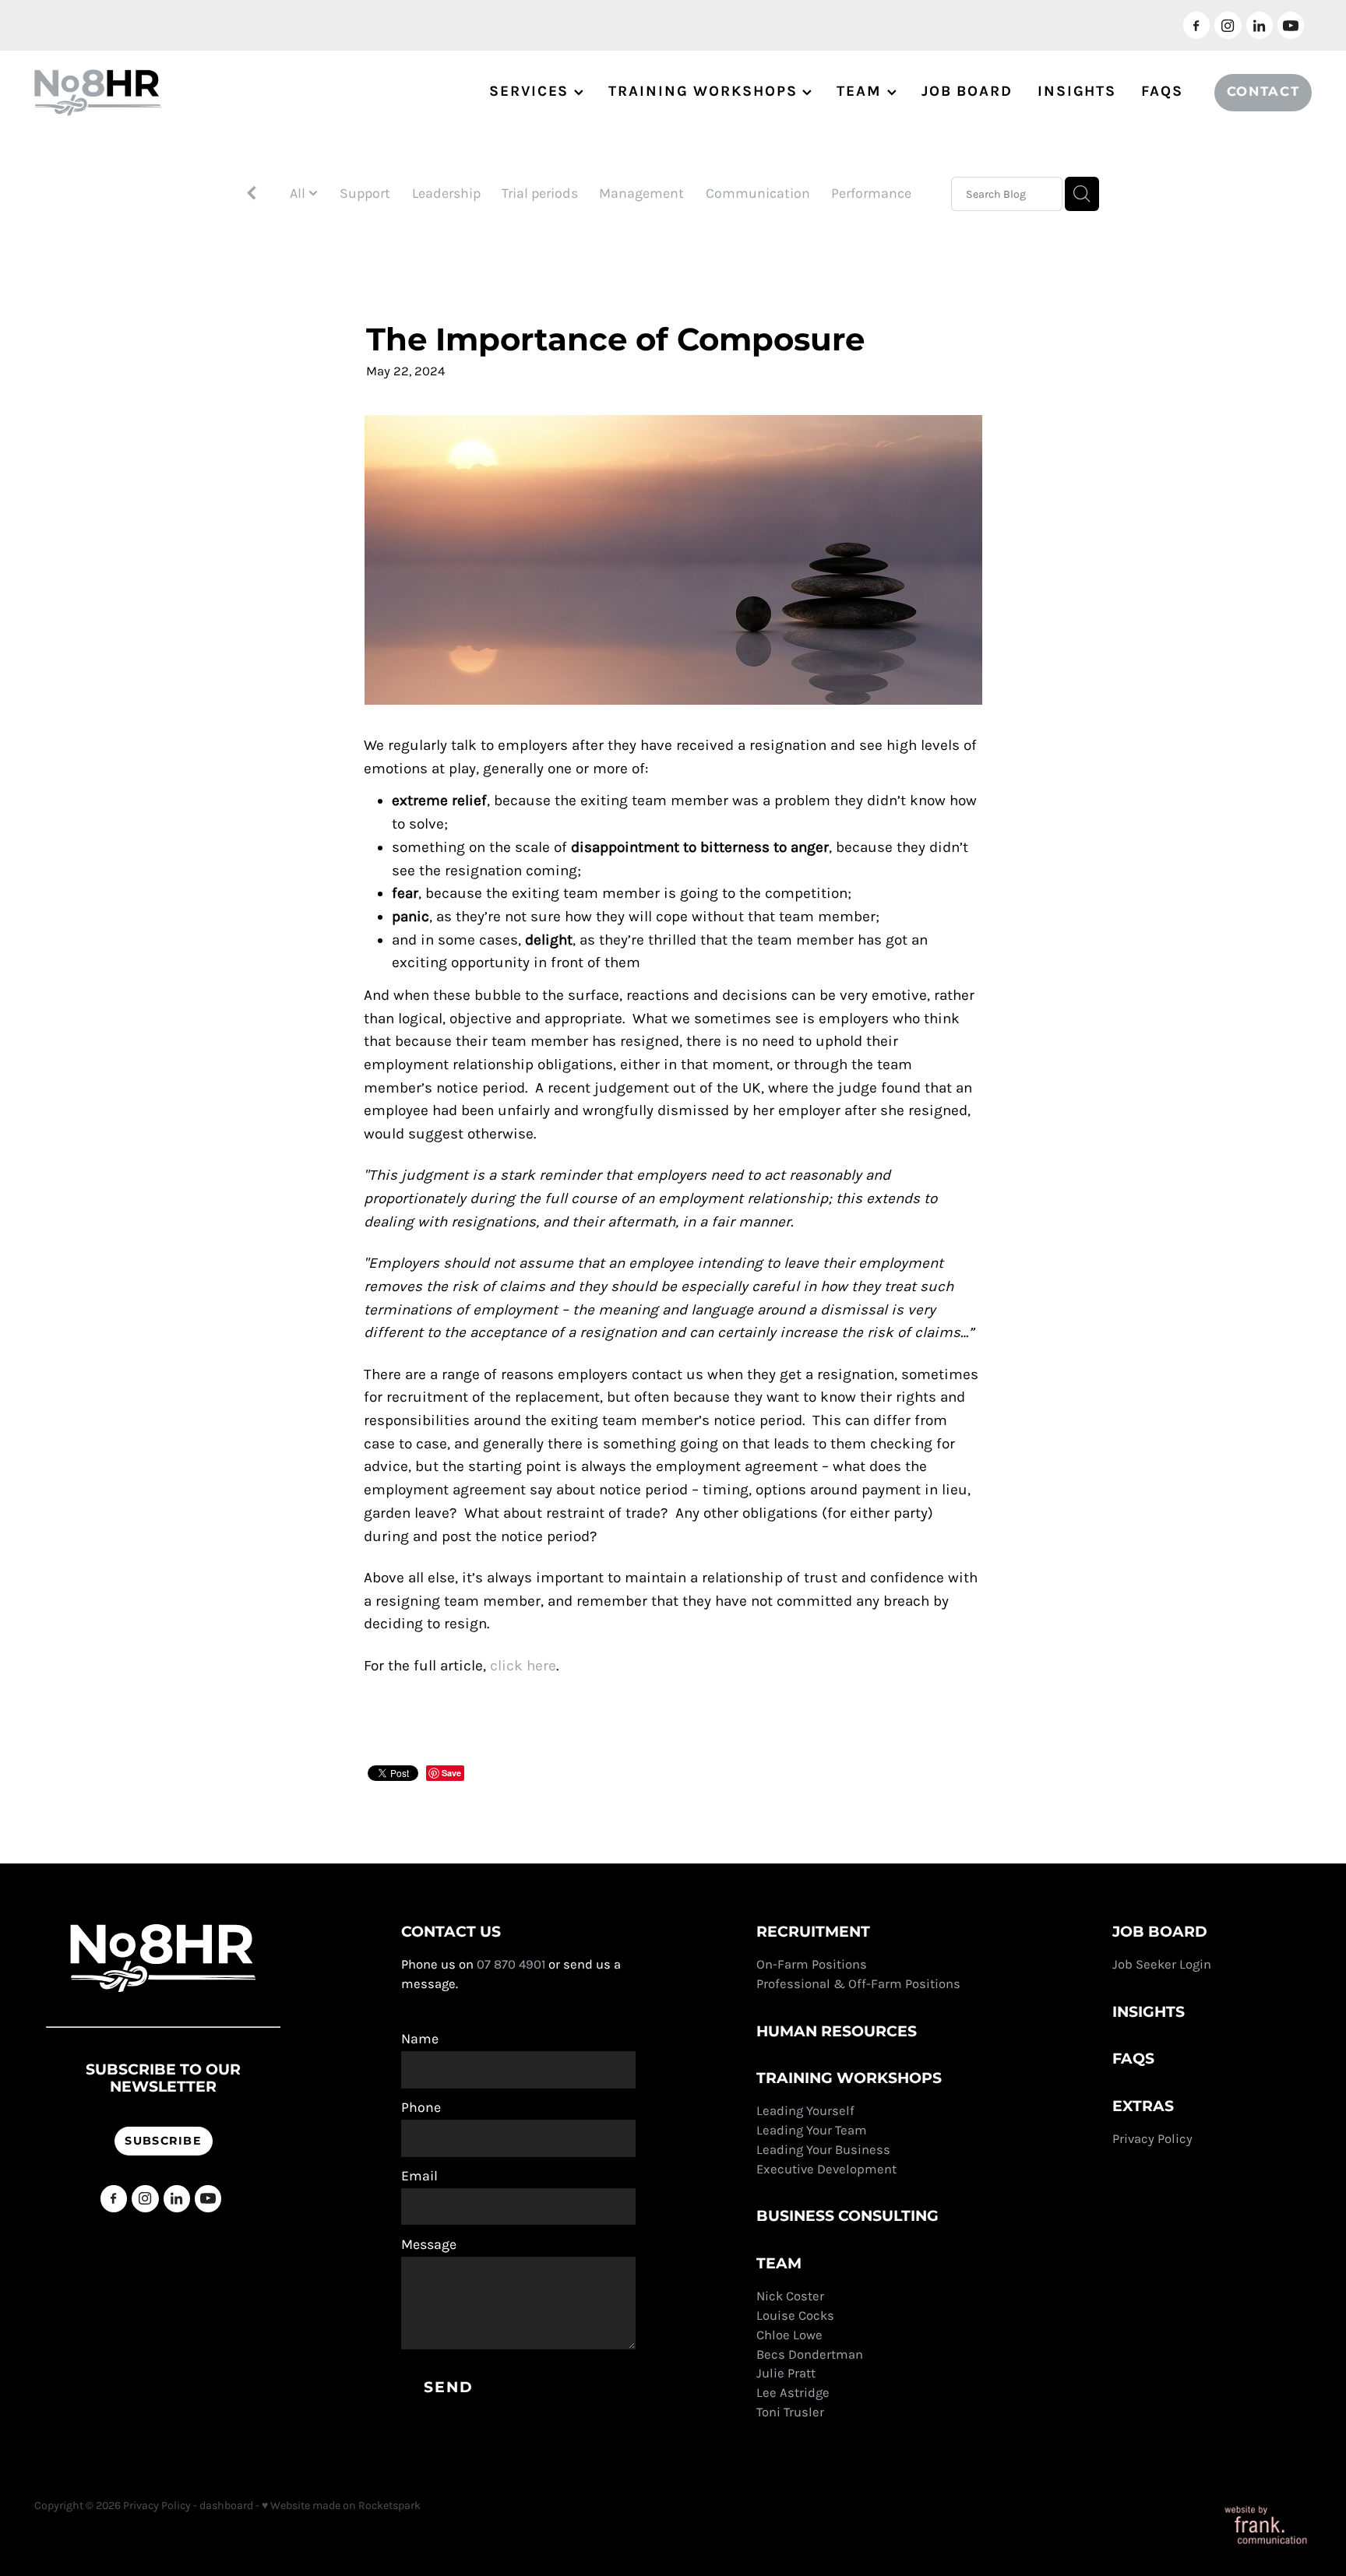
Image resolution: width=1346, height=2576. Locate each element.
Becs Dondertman (810, 2354)
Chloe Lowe (789, 2335)
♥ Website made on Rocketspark (341, 2506)
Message (429, 2245)
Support (365, 193)
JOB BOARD (967, 91)
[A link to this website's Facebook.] (1196, 25)
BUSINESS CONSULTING (847, 2217)
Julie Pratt (786, 2373)
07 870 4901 (511, 1964)
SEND (449, 2388)
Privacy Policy (1154, 2139)
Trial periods (540, 193)
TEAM (862, 91)
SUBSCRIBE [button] (163, 2141)
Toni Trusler (790, 2412)
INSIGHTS (1077, 91)
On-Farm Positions (812, 1964)
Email (419, 2177)
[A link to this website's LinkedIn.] (1260, 25)
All (299, 193)
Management (641, 193)
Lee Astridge (793, 2393)
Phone (421, 2108)
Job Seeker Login (1162, 1964)
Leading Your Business (823, 2150)
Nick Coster (792, 2296)
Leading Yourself (805, 2111)
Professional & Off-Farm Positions (858, 1984)
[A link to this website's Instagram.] (1228, 25)
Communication (758, 193)
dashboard (226, 2506)
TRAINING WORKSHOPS (705, 91)
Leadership (446, 193)
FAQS (1162, 91)
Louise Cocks (797, 2316)
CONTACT (1263, 92)
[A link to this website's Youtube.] (1291, 25)
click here (523, 1666)
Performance (871, 193)
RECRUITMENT (813, 1932)
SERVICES (532, 91)
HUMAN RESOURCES (837, 2032)
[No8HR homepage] (162, 93)
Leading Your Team (812, 2130)
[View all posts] (252, 195)
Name (420, 2039)
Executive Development (826, 2169)
